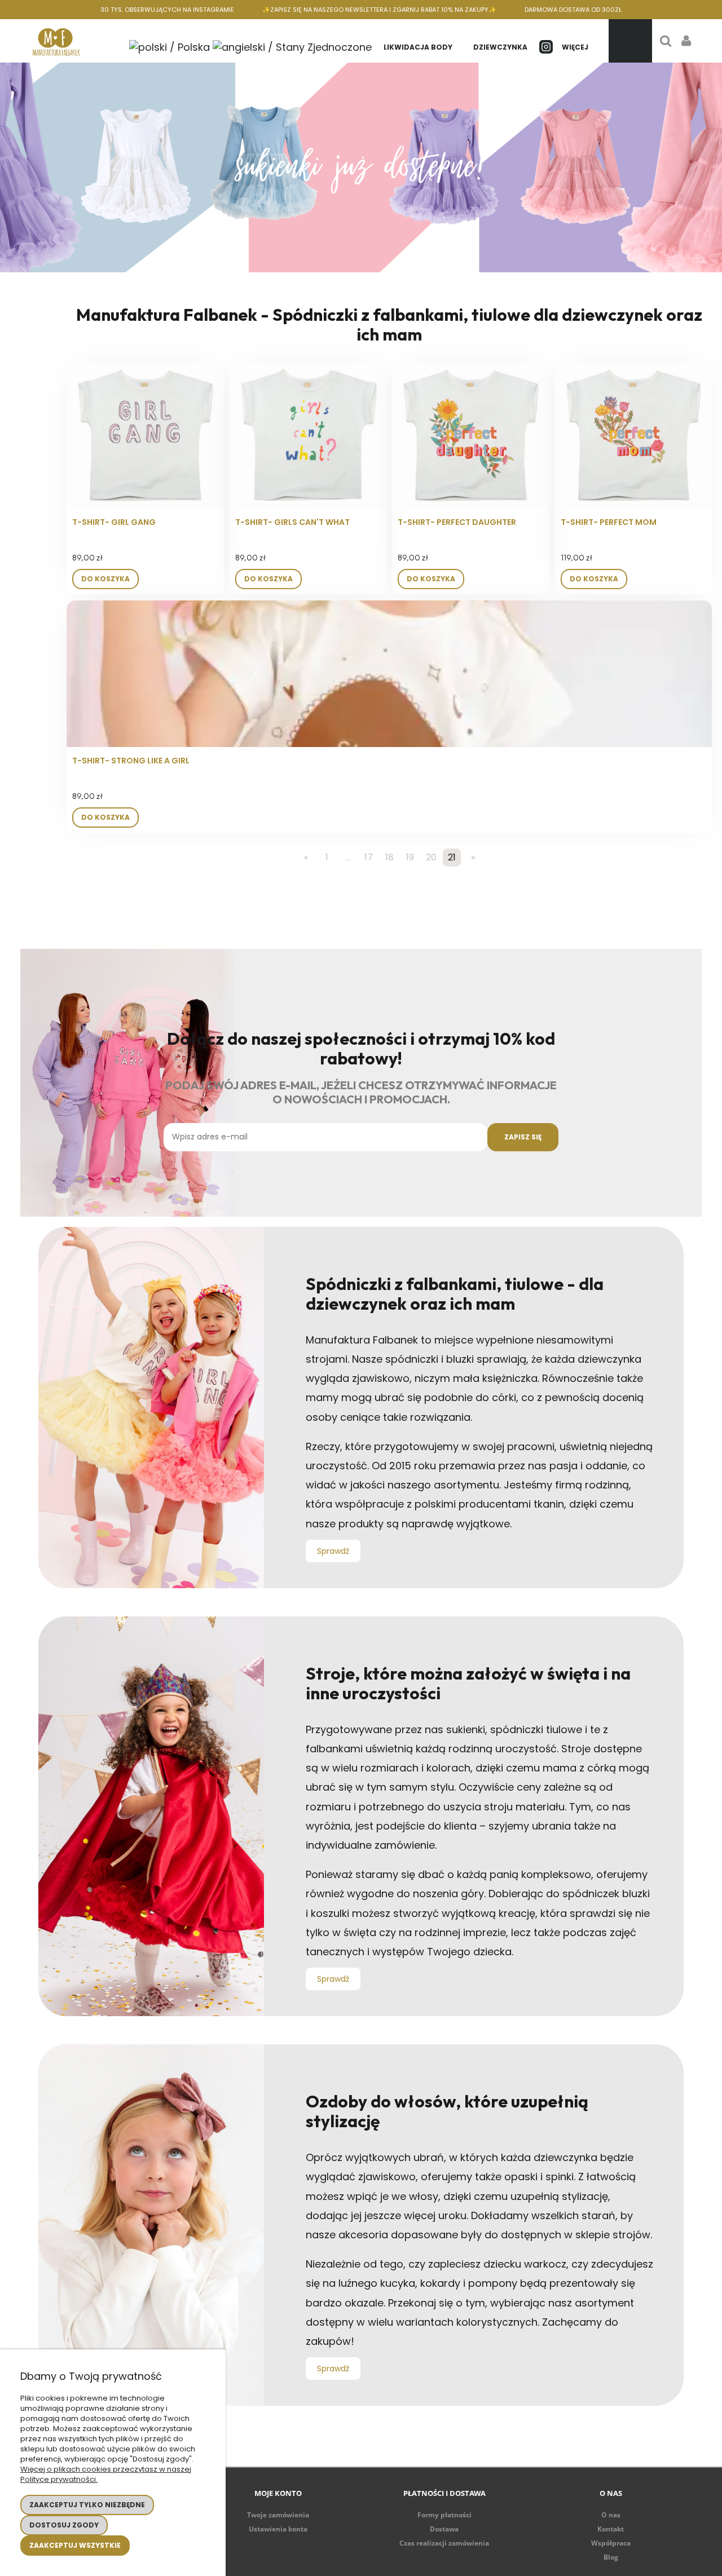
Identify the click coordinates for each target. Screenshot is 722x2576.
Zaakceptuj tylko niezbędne (87, 2505)
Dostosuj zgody (64, 2525)
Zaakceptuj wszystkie (75, 2545)
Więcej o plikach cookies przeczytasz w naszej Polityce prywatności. (106, 2474)
